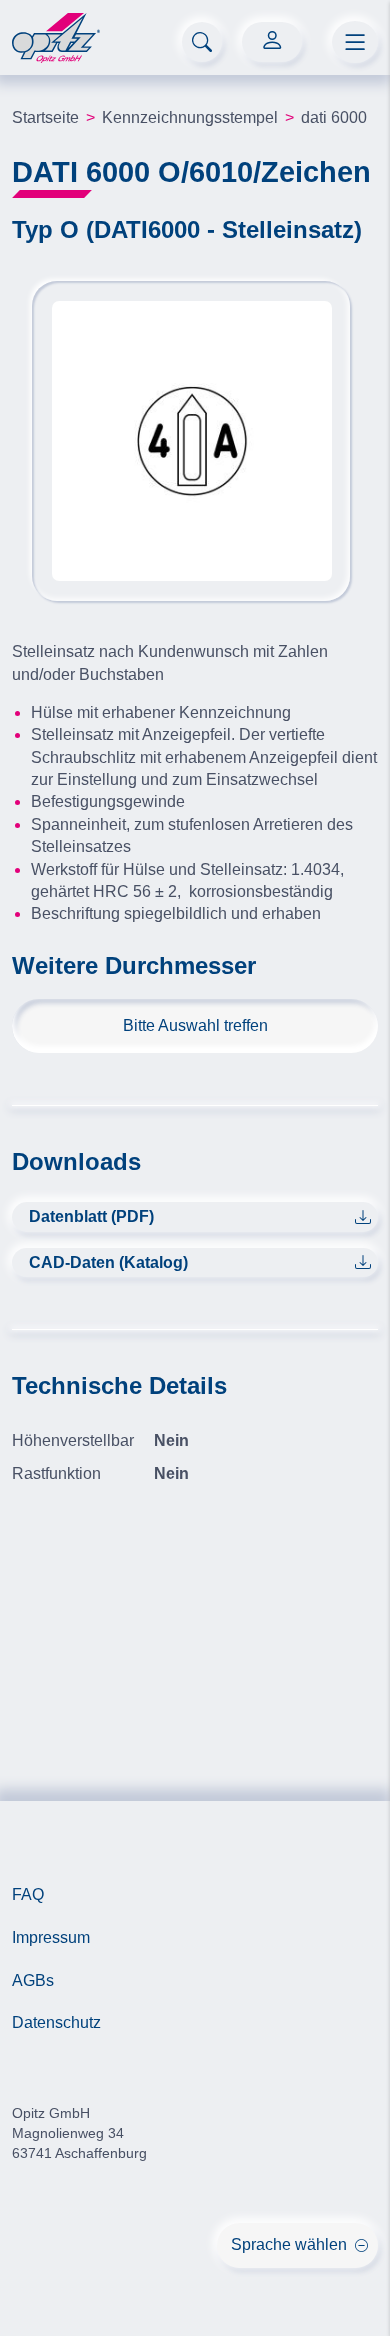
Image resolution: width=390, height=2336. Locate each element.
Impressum (51, 1937)
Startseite (45, 117)
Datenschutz (56, 2022)
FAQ (28, 1894)
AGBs (33, 1980)
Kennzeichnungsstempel (190, 117)
